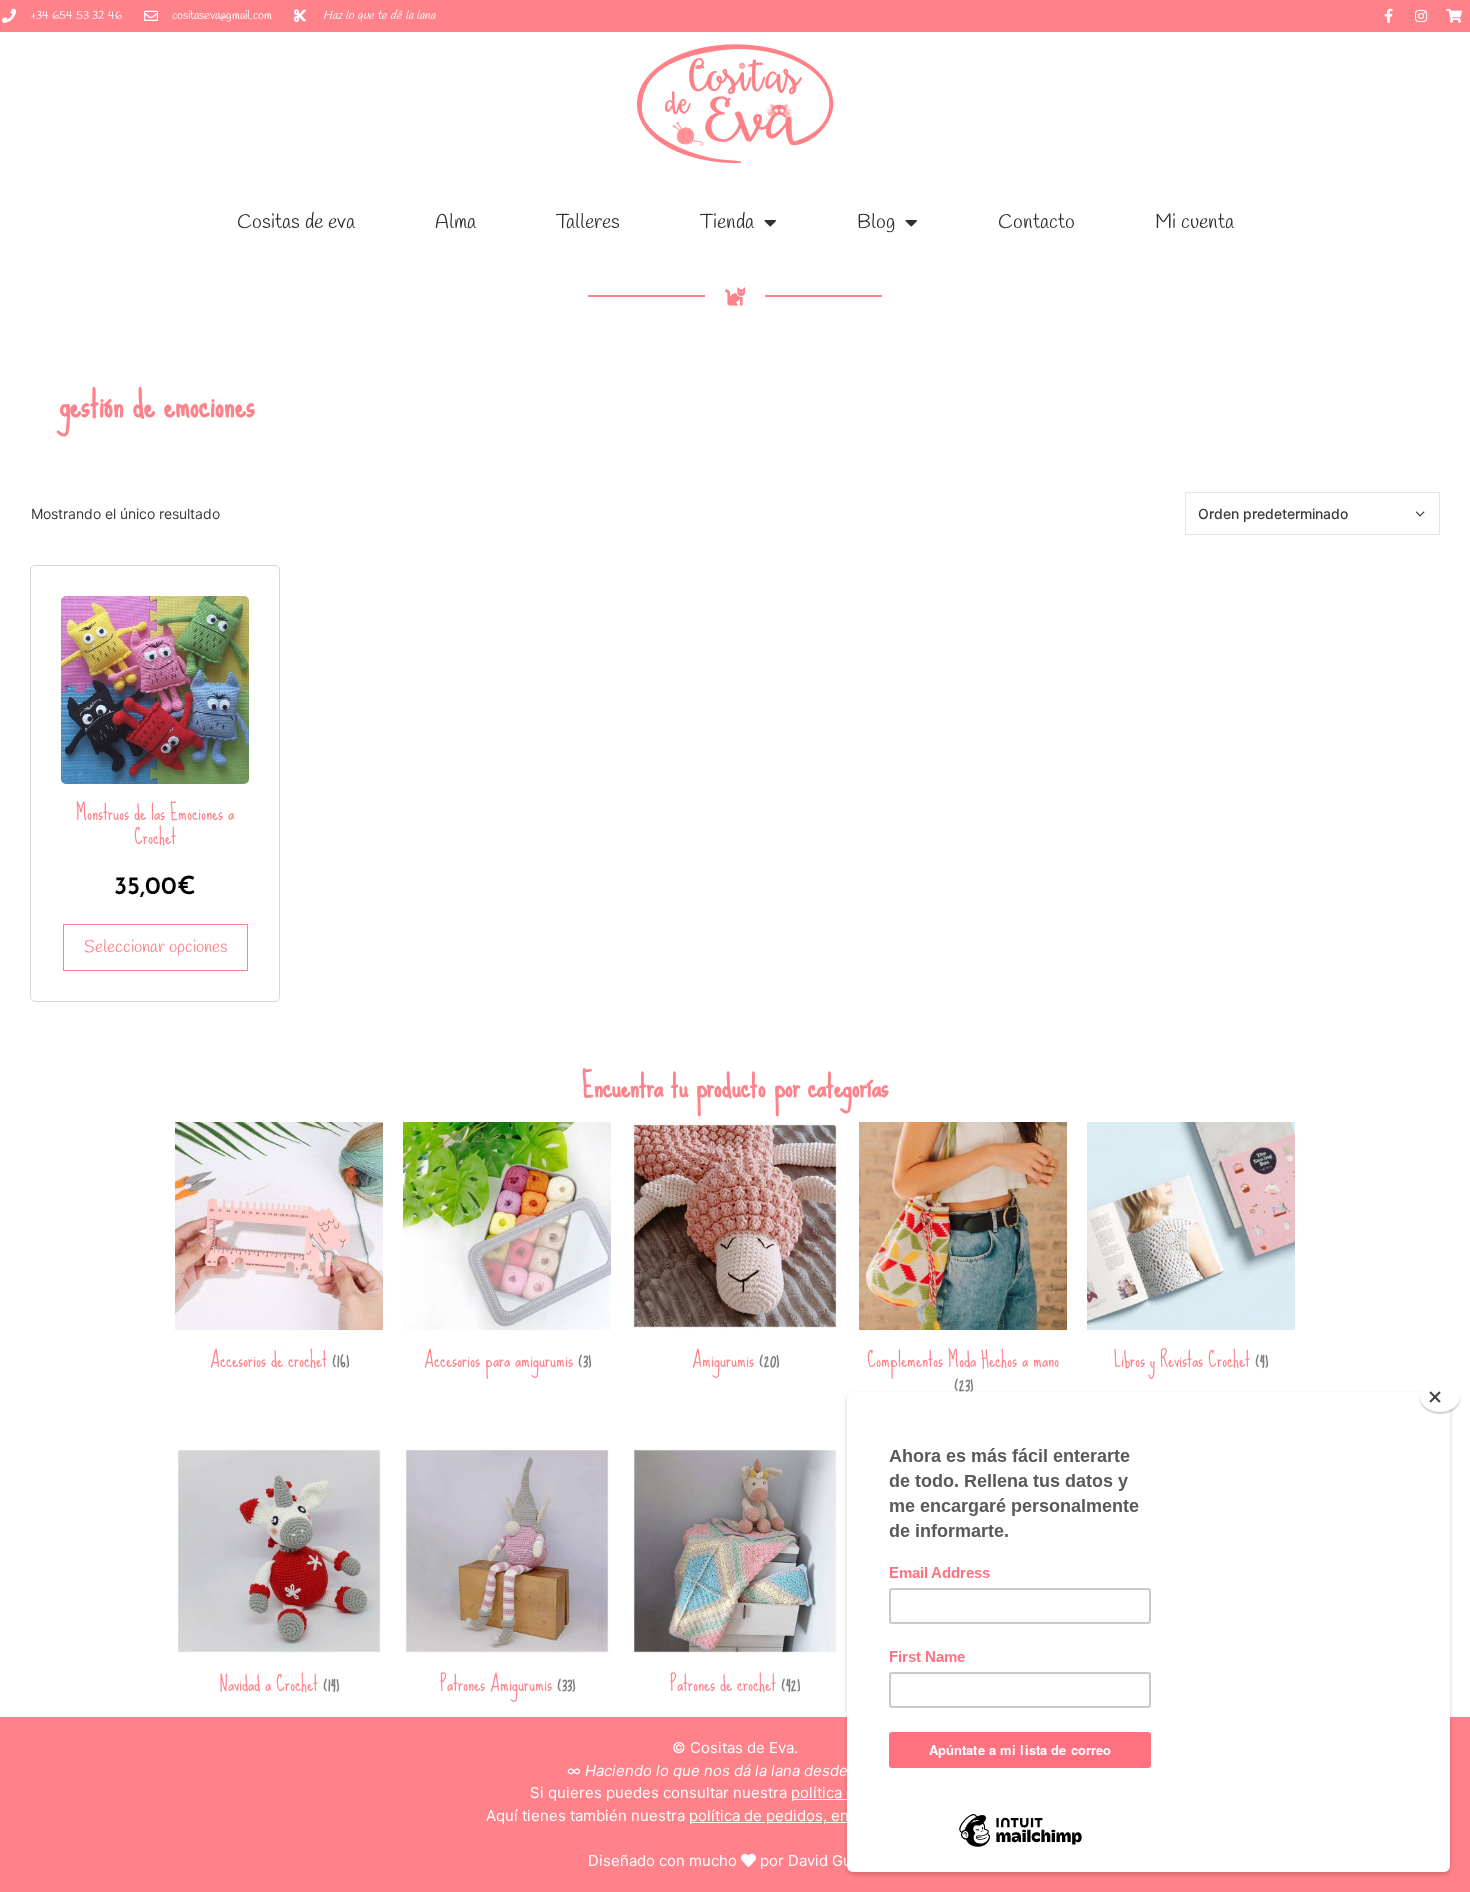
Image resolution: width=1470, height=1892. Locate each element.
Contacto (1036, 222)
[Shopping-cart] (1454, 16)
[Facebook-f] (1388, 16)
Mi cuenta (1194, 222)
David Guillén (835, 1860)
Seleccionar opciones (155, 947)
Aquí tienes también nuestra (735, 1815)
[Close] (1440, 1397)
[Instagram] (1421, 16)
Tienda (727, 222)
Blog (876, 222)
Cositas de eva (296, 222)
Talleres (588, 222)
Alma (455, 222)
